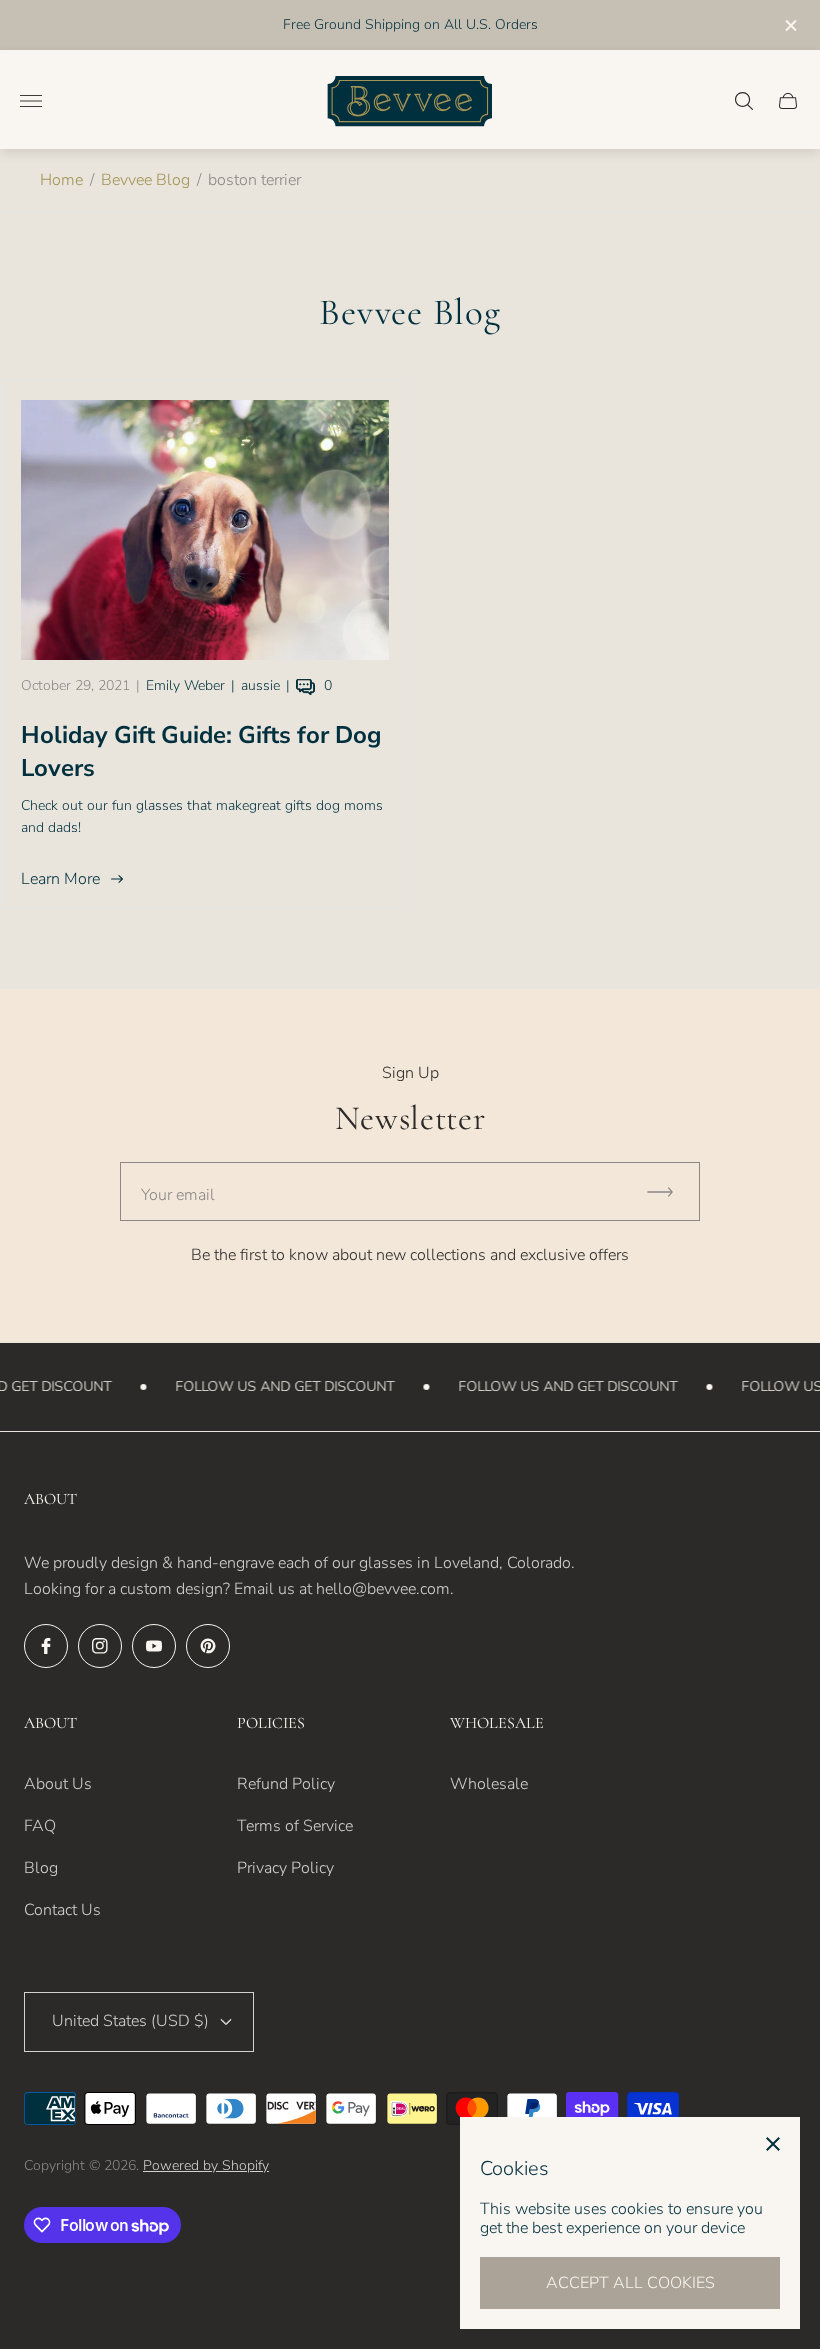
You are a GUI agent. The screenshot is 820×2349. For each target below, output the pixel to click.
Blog (41, 1868)
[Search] (744, 101)
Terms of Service (295, 1826)
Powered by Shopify (206, 2165)
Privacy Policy (285, 1868)
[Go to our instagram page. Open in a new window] (100, 1646)
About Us (58, 1784)
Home (61, 180)
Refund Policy (286, 1784)
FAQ (40, 1826)
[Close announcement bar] (789, 25)
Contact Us (62, 1910)
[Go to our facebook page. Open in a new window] (46, 1646)
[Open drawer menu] (31, 101)
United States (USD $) (130, 2021)
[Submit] (669, 1191)
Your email (178, 1195)
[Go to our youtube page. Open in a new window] (154, 1646)
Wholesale (489, 1784)
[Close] (773, 2144)
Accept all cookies (630, 2283)
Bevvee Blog (145, 180)
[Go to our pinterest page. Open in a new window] (208, 1646)
